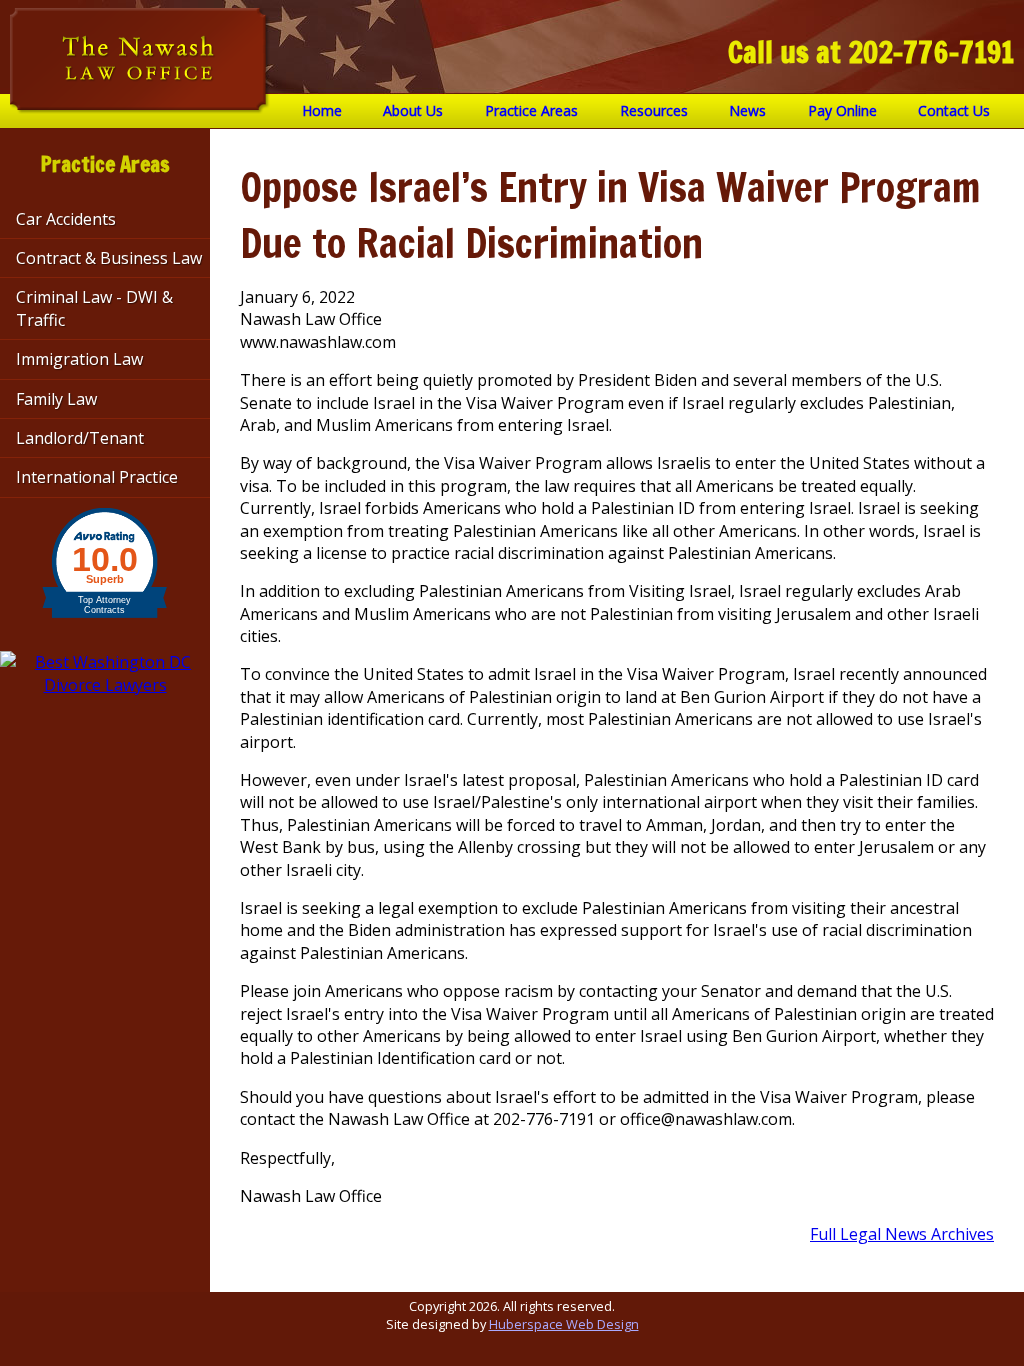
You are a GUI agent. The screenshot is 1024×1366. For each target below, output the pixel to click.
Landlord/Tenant (80, 438)
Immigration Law (79, 359)
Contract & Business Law (109, 258)
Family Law (56, 399)
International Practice (97, 477)
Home (322, 110)
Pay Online (842, 110)
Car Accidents (66, 219)
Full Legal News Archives (902, 1234)
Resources (654, 110)
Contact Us (954, 110)
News (747, 110)
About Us (413, 110)
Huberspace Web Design (564, 1324)
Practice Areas (531, 110)
